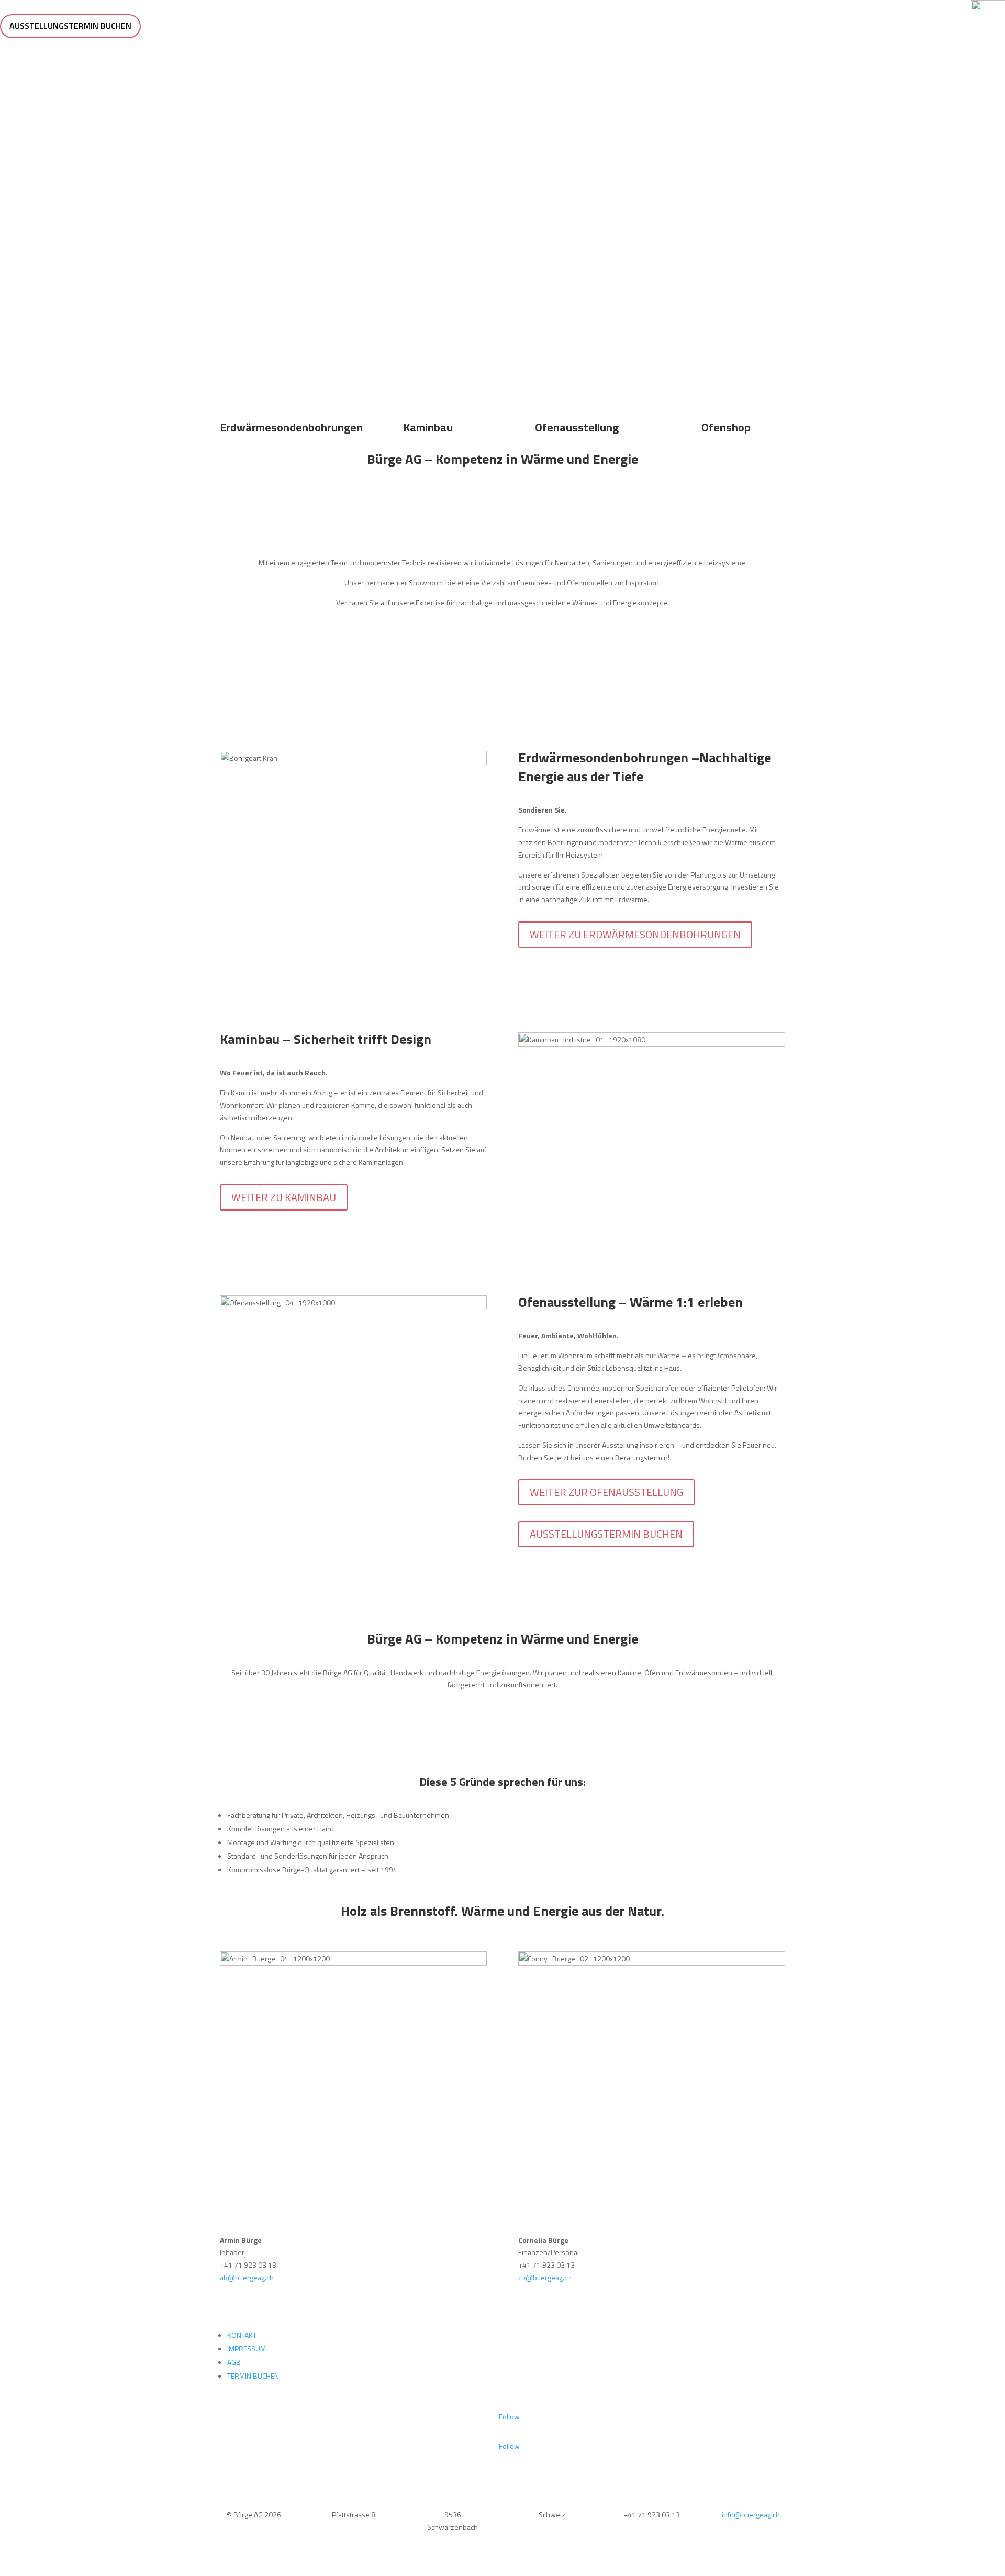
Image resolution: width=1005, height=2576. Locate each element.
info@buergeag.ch (751, 2514)
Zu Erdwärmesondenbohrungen (502, 238)
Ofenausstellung (577, 427)
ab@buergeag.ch (247, 2277)
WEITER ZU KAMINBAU (284, 1197)
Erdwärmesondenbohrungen (291, 427)
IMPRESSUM (247, 2349)
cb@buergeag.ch (545, 2277)
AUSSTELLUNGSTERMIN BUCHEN (70, 26)
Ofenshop (726, 427)
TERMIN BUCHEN (253, 2376)
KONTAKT (242, 2335)
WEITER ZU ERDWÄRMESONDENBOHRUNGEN (635, 934)
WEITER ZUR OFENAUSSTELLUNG (606, 1492)
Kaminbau (428, 427)
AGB (234, 2362)
